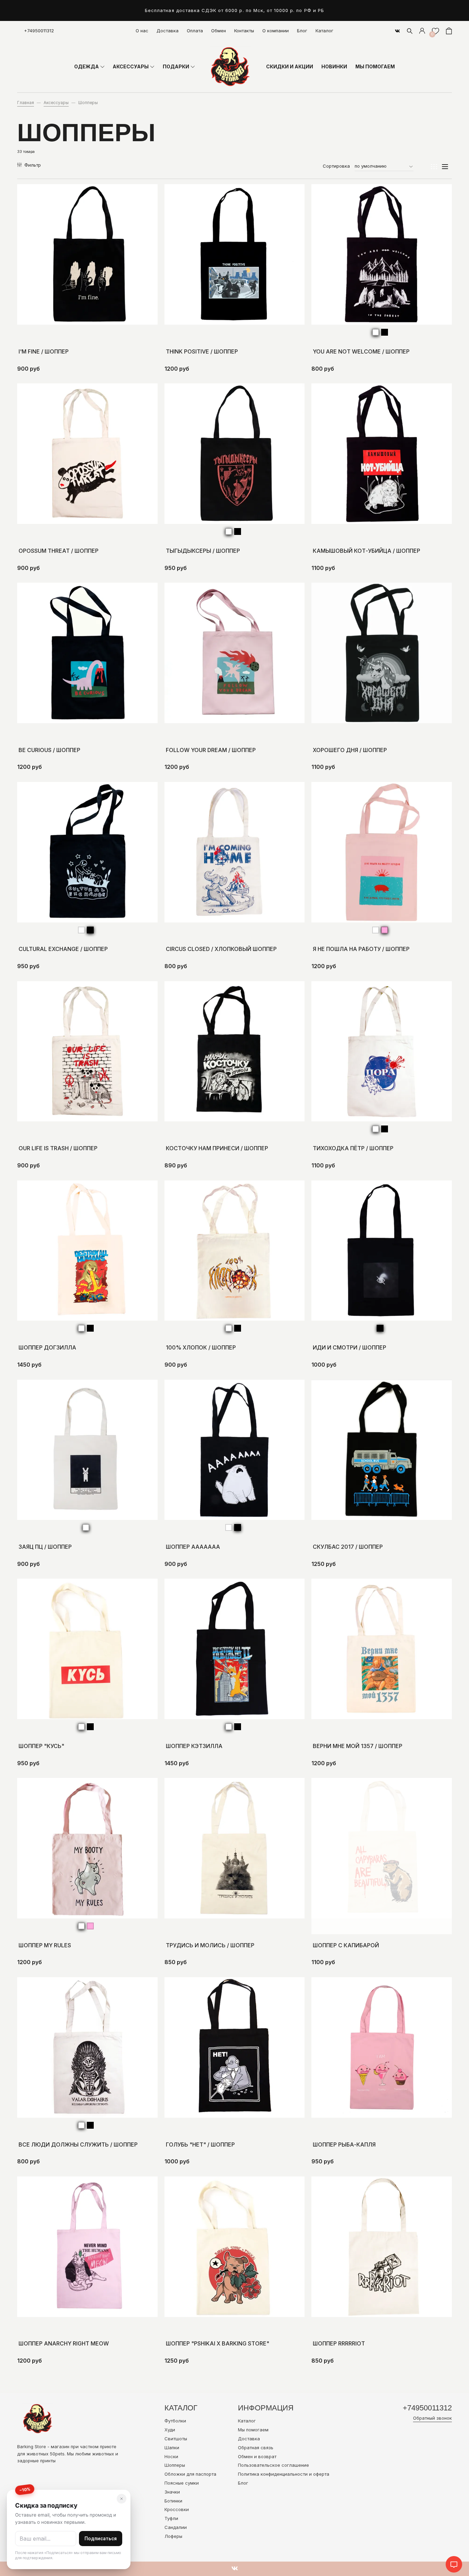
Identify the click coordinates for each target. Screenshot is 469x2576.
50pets (57, 2454)
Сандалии (176, 2527)
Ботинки (173, 2501)
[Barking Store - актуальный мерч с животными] (230, 67)
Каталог (324, 31)
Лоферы (173, 2536)
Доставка (168, 31)
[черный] (385, 332)
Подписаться (101, 2539)
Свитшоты (176, 2439)
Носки (171, 2456)
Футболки (175, 2421)
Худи (170, 2430)
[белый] (376, 332)
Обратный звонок (432, 2418)
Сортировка (336, 166)
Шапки (172, 2448)
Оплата (195, 31)
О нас (142, 31)
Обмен (219, 31)
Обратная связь (256, 2448)
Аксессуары (56, 103)
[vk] (397, 31)
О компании (276, 31)
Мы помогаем (253, 2430)
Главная (26, 103)
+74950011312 (39, 31)
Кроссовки (177, 2509)
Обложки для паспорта (190, 2474)
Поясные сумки (182, 2483)
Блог (302, 31)
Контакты (244, 31)
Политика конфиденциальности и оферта (284, 2474)
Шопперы (175, 2465)
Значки (172, 2492)
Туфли (171, 2518)
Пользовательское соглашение (273, 2465)
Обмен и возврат (257, 2456)
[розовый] (385, 930)
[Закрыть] (122, 2499)
